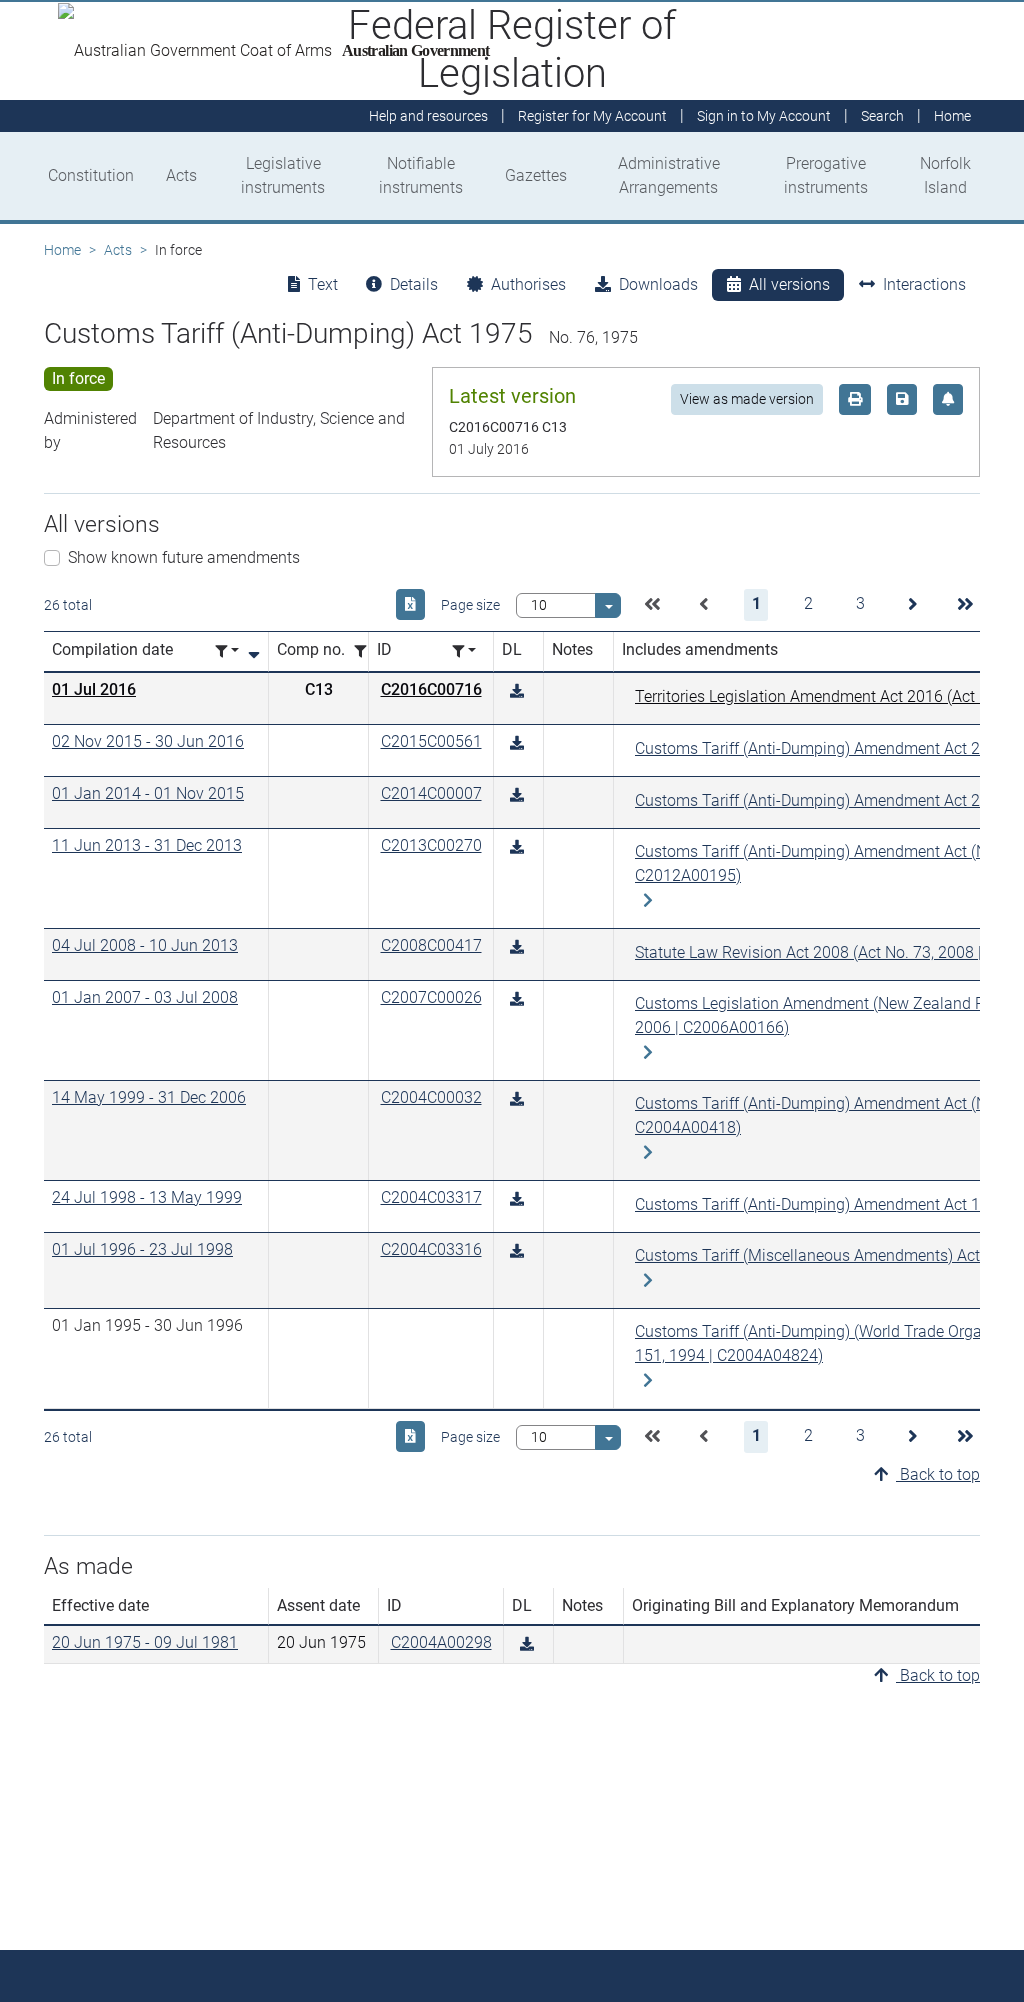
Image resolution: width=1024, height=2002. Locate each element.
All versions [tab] (789, 284)
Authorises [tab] (528, 284)
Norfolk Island (945, 175)
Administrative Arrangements (669, 175)
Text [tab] (323, 284)
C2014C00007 (431, 793)
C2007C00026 (431, 997)
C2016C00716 (431, 689)
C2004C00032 (431, 1097)
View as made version (747, 399)
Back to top (938, 1474)
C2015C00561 (431, 741)
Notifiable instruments (421, 175)
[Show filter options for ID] (464, 651)
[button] (652, 605)
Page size (470, 605)
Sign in (764, 116)
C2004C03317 (431, 1197)
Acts (181, 175)
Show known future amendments (184, 557)
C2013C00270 (431, 845)
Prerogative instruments (826, 175)
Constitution (91, 175)
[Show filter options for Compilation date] (227, 651)
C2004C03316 (431, 1249)
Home (62, 250)
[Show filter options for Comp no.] (366, 651)
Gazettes (536, 175)
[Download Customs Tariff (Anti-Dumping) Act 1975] (517, 691)
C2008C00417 (431, 945)
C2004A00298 (441, 1642)
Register (592, 116)
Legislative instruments (283, 175)
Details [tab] (414, 284)
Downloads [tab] (658, 284)
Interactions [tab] (924, 284)
